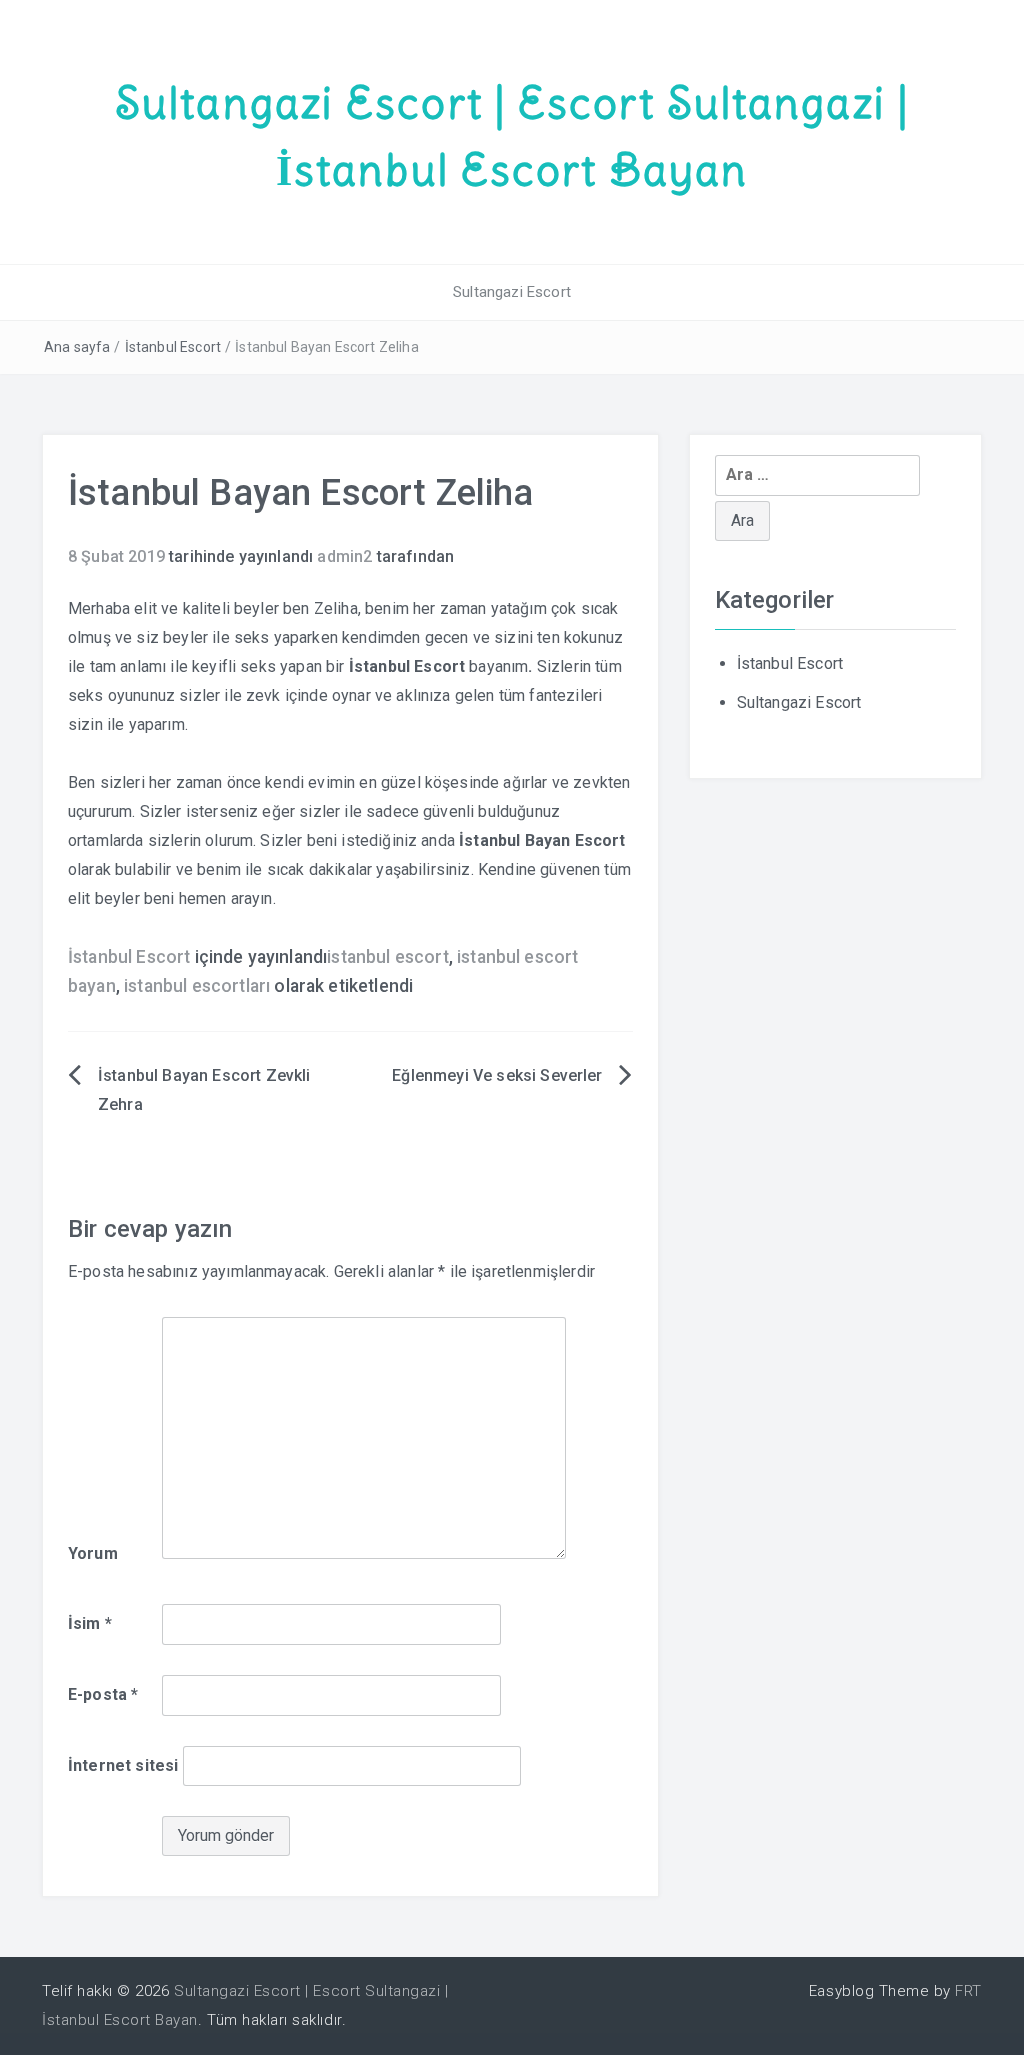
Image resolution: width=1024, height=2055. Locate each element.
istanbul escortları (197, 986)
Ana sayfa (77, 347)
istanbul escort (387, 957)
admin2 (344, 556)
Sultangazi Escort (512, 292)
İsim (90, 1623)
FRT (968, 1991)
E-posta (103, 1694)
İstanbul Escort (173, 347)
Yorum (93, 1553)
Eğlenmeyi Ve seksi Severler (497, 1075)
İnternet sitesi (123, 1765)
